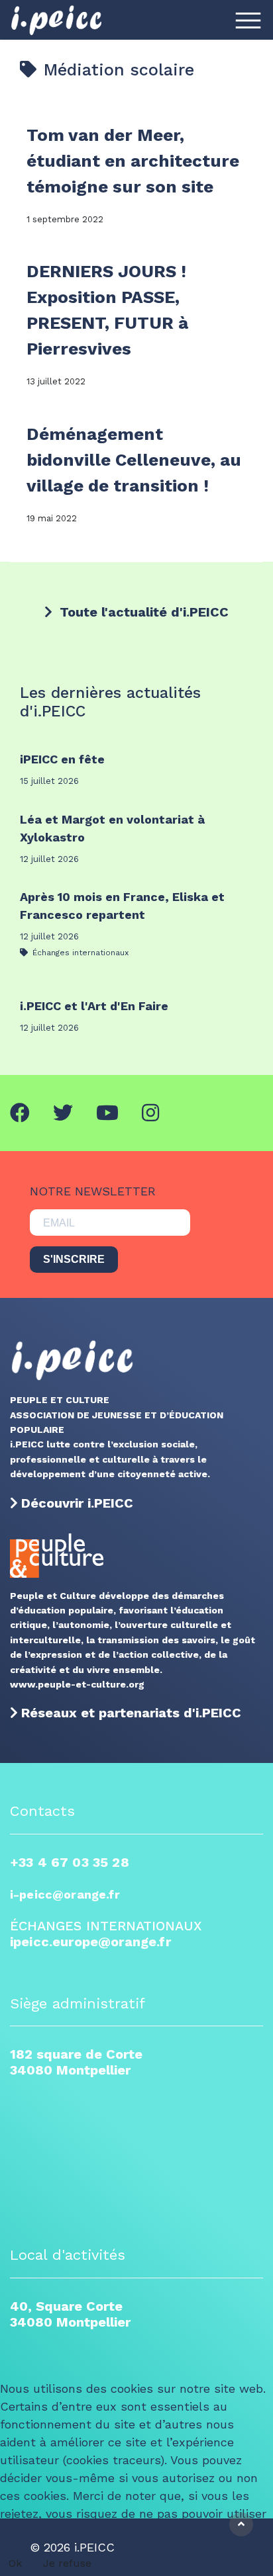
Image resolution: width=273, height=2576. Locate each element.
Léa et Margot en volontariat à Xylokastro (112, 828)
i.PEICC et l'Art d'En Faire (94, 1006)
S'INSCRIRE (74, 1259)
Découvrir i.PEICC (77, 1503)
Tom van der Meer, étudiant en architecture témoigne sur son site (133, 161)
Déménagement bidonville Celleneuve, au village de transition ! (134, 460)
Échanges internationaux (79, 953)
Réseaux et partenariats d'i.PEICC (131, 1713)
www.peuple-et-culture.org (77, 1684)
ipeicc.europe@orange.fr (90, 1942)
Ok (15, 2563)
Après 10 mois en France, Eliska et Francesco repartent (122, 906)
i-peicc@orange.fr (65, 1894)
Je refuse (67, 2563)
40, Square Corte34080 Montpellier (70, 2314)
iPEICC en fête (62, 759)
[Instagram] (150, 1113)
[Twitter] (63, 1113)
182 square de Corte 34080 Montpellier (76, 2062)
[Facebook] (20, 1113)
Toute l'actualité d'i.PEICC (142, 612)
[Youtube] (107, 1113)
